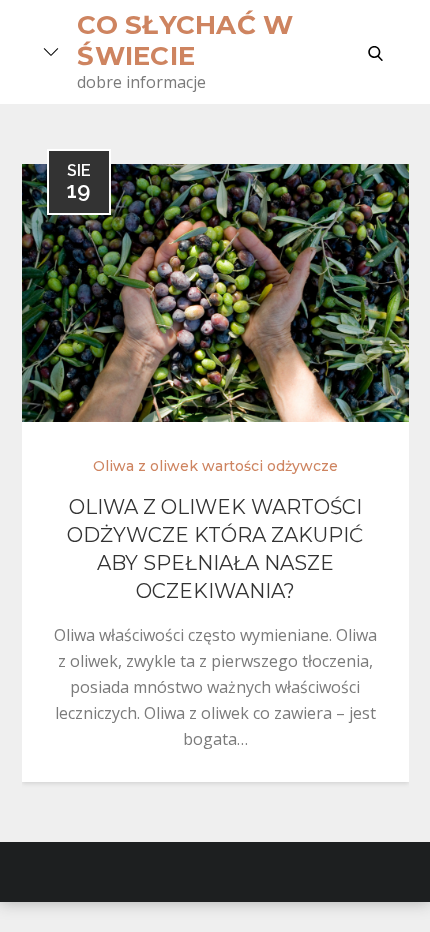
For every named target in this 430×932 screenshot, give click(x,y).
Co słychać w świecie (185, 40)
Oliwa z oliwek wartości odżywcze (215, 466)
